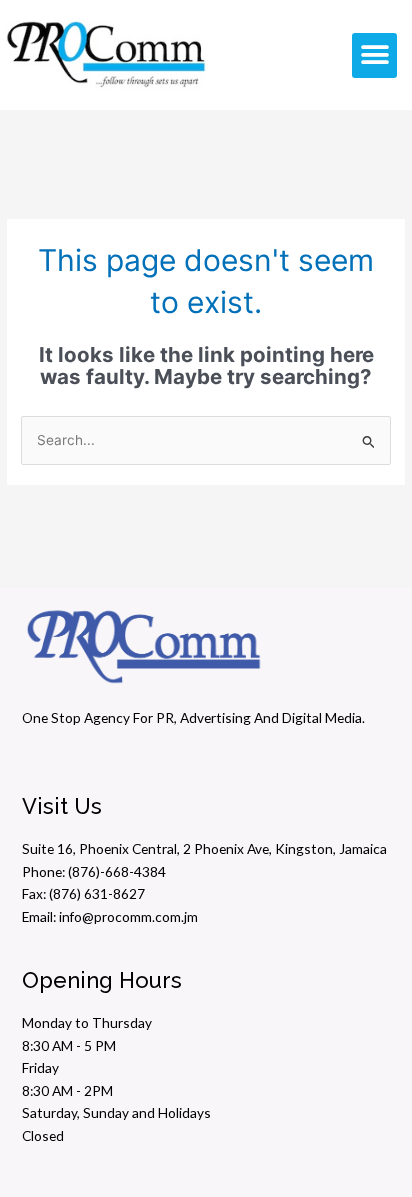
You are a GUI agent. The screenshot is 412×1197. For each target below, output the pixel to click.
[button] (374, 55)
